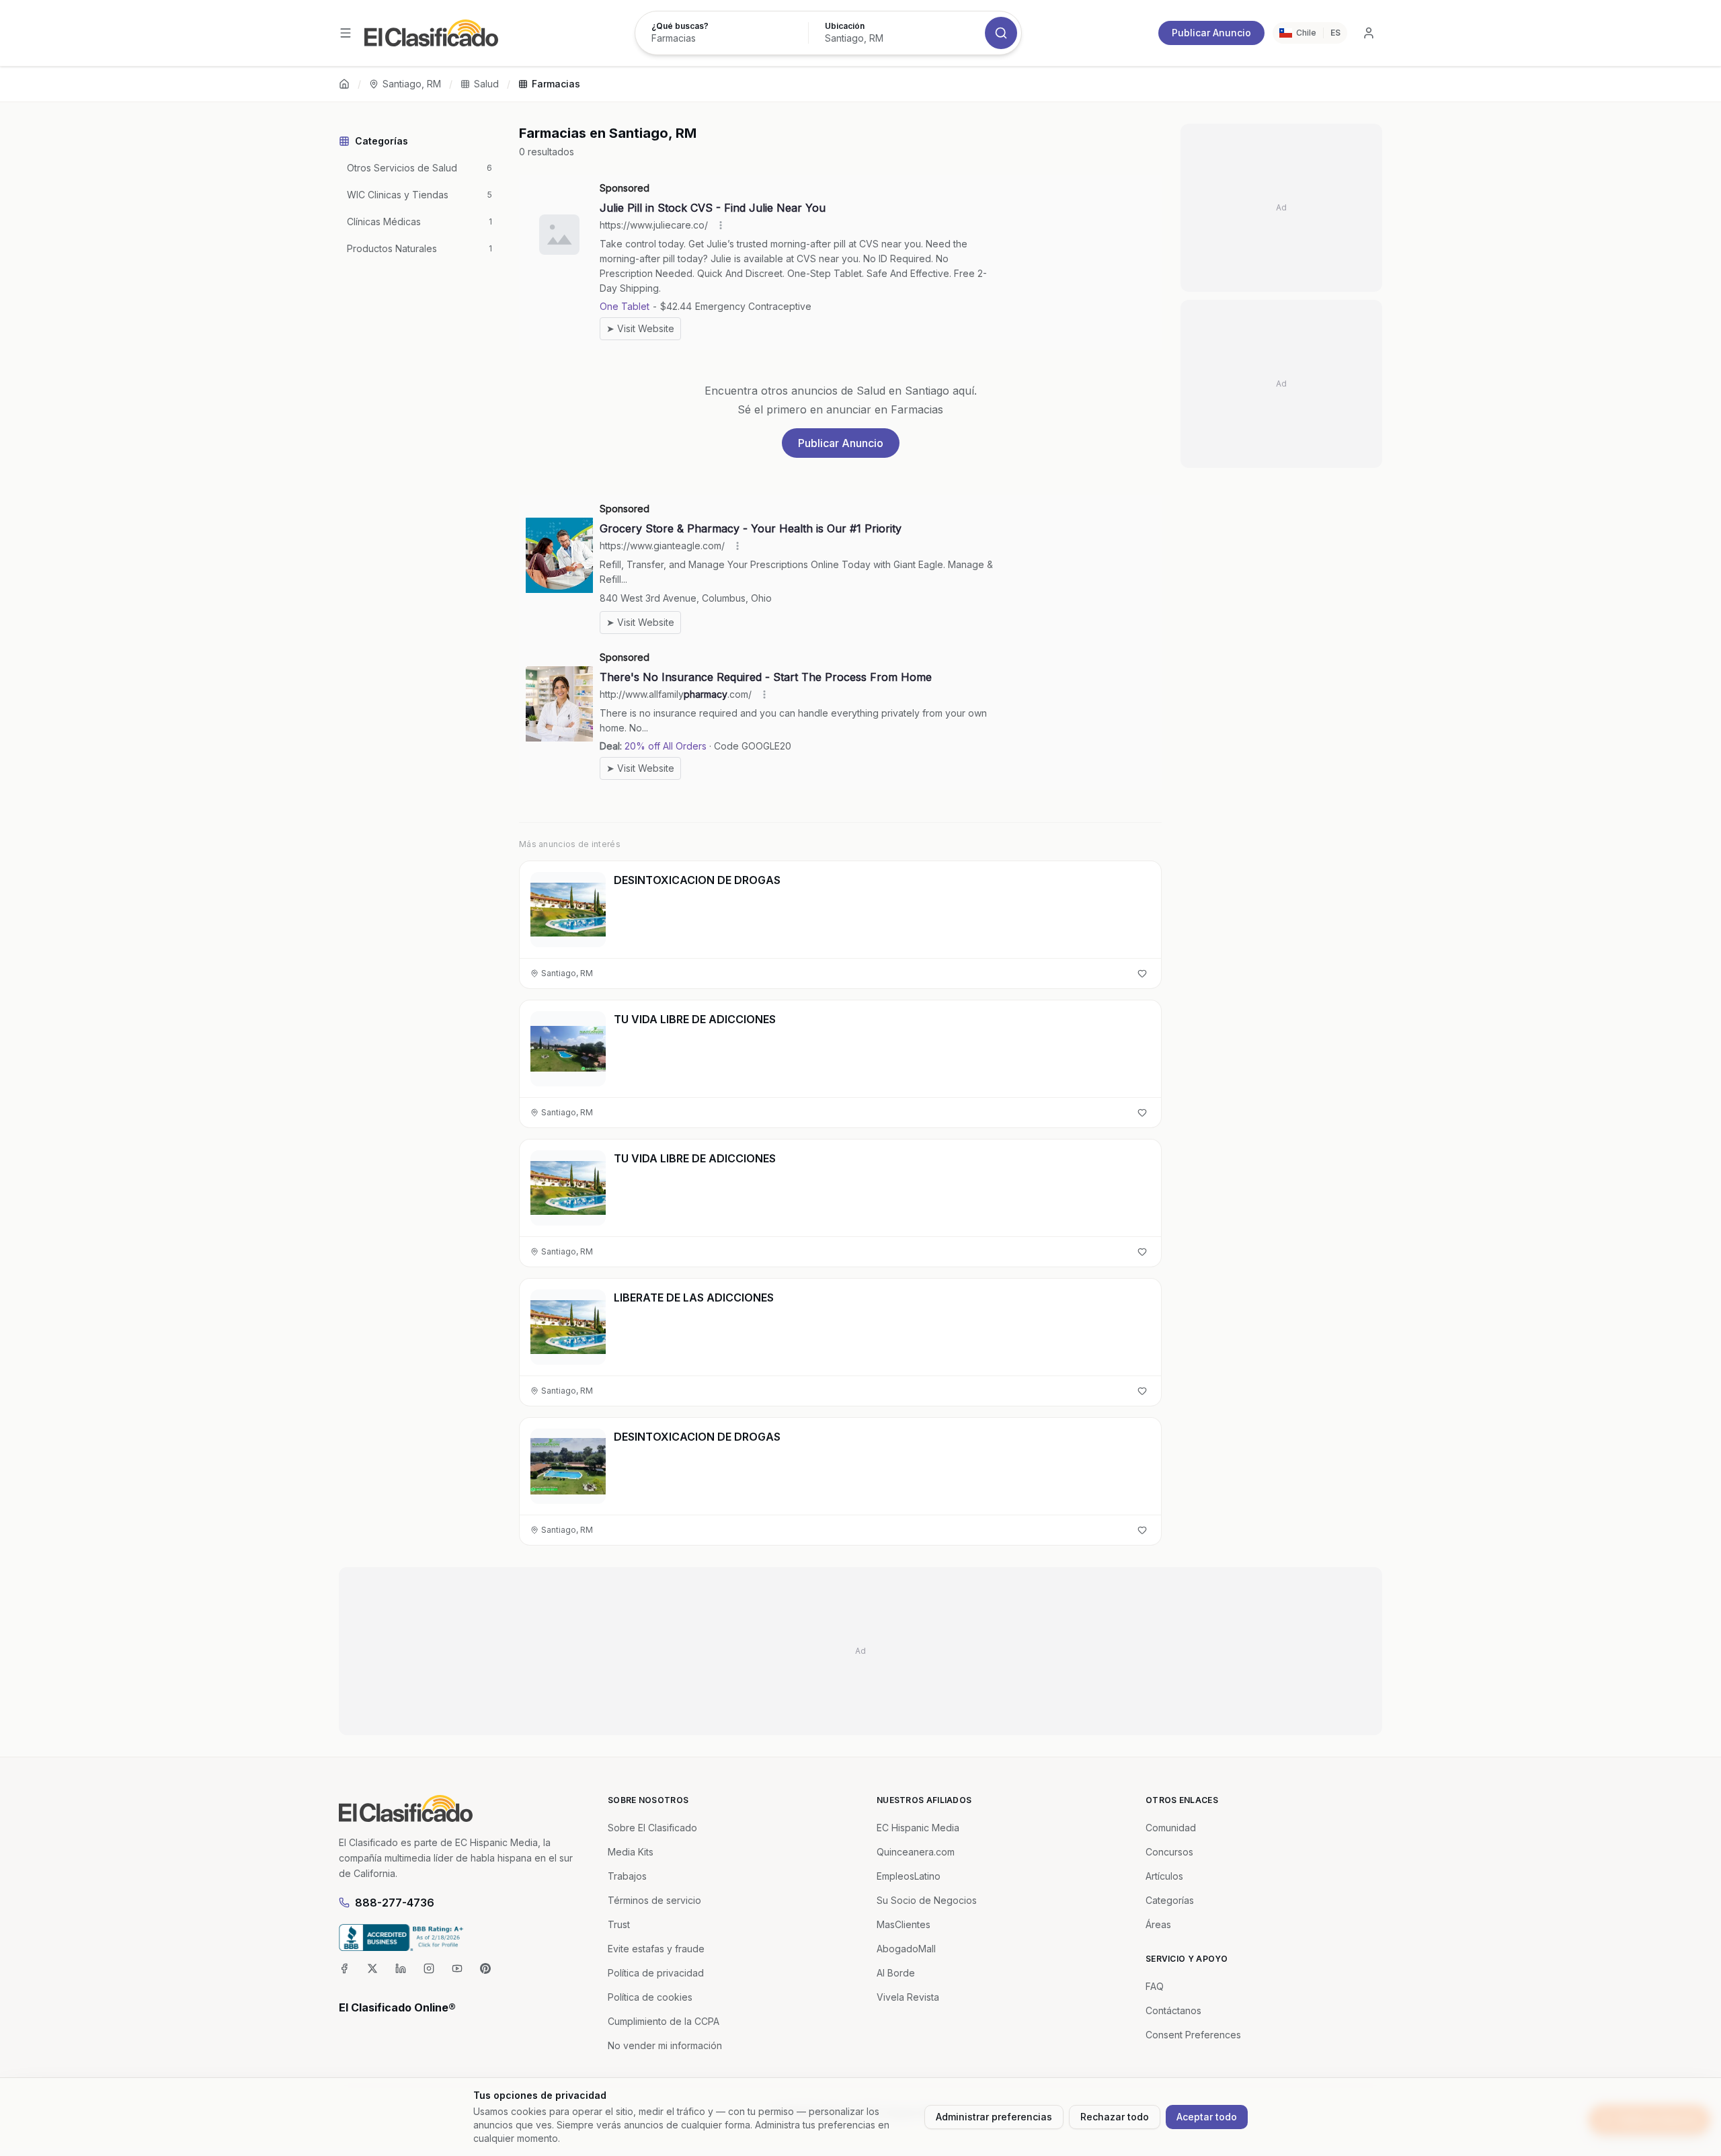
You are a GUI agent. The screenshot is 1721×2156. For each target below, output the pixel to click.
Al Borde (896, 1973)
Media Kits (631, 1852)
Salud (486, 84)
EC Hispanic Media (918, 1828)
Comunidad (1171, 1828)
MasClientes (904, 1924)
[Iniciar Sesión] (1369, 33)
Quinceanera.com (916, 1852)
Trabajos (627, 1876)
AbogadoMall (906, 1949)
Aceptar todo (1207, 2117)
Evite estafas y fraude (656, 1949)
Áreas (1158, 1924)
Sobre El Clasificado (652, 1828)
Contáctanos (1173, 2010)
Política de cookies (650, 1997)
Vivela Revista (908, 1997)
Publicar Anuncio (1211, 33)
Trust (619, 1924)
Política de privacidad (656, 1973)
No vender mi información (665, 2045)
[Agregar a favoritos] (1142, 973)
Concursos (1169, 1852)
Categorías (1170, 1900)
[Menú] (346, 33)
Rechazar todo (1115, 2117)
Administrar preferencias (994, 2117)
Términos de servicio (654, 1900)
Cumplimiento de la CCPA (664, 2021)
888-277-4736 (395, 1903)
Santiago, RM (412, 84)
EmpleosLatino (909, 1876)
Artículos (1164, 1876)
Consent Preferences (1193, 2035)
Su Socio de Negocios (927, 1900)
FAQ (1155, 1986)
